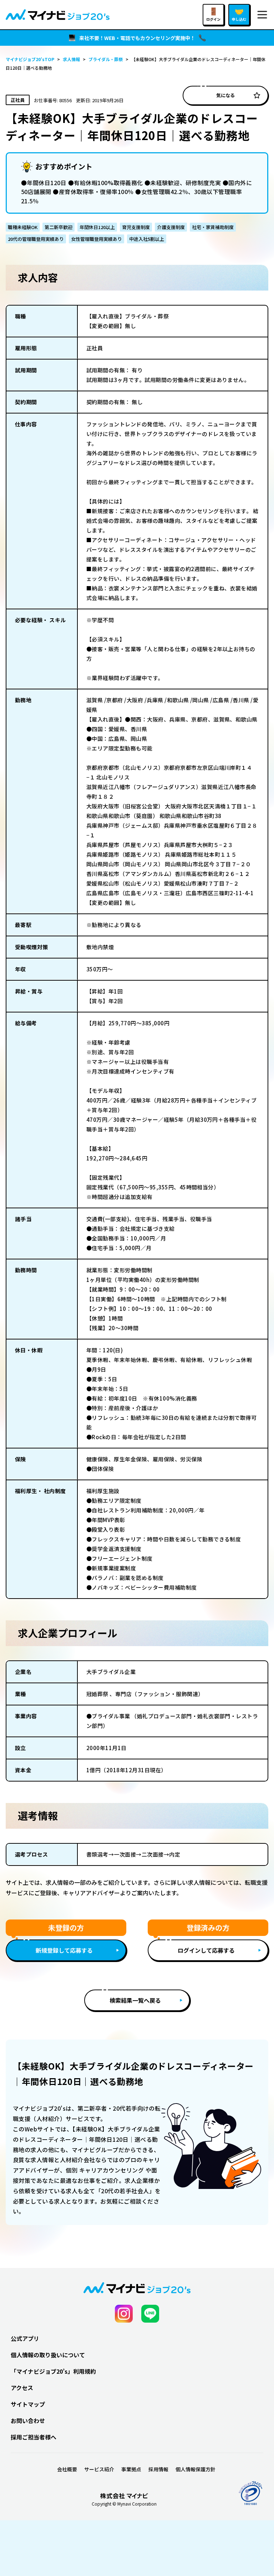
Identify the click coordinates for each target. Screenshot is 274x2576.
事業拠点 (131, 2469)
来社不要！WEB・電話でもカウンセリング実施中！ (137, 38)
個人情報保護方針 (196, 2469)
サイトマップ (28, 2404)
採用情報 (158, 2469)
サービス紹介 (99, 2469)
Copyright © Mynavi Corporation (124, 2504)
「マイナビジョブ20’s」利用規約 (53, 2371)
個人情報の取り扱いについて (48, 2355)
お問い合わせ (28, 2421)
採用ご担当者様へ (34, 2437)
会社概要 (67, 2469)
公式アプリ (25, 2338)
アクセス (22, 2388)
